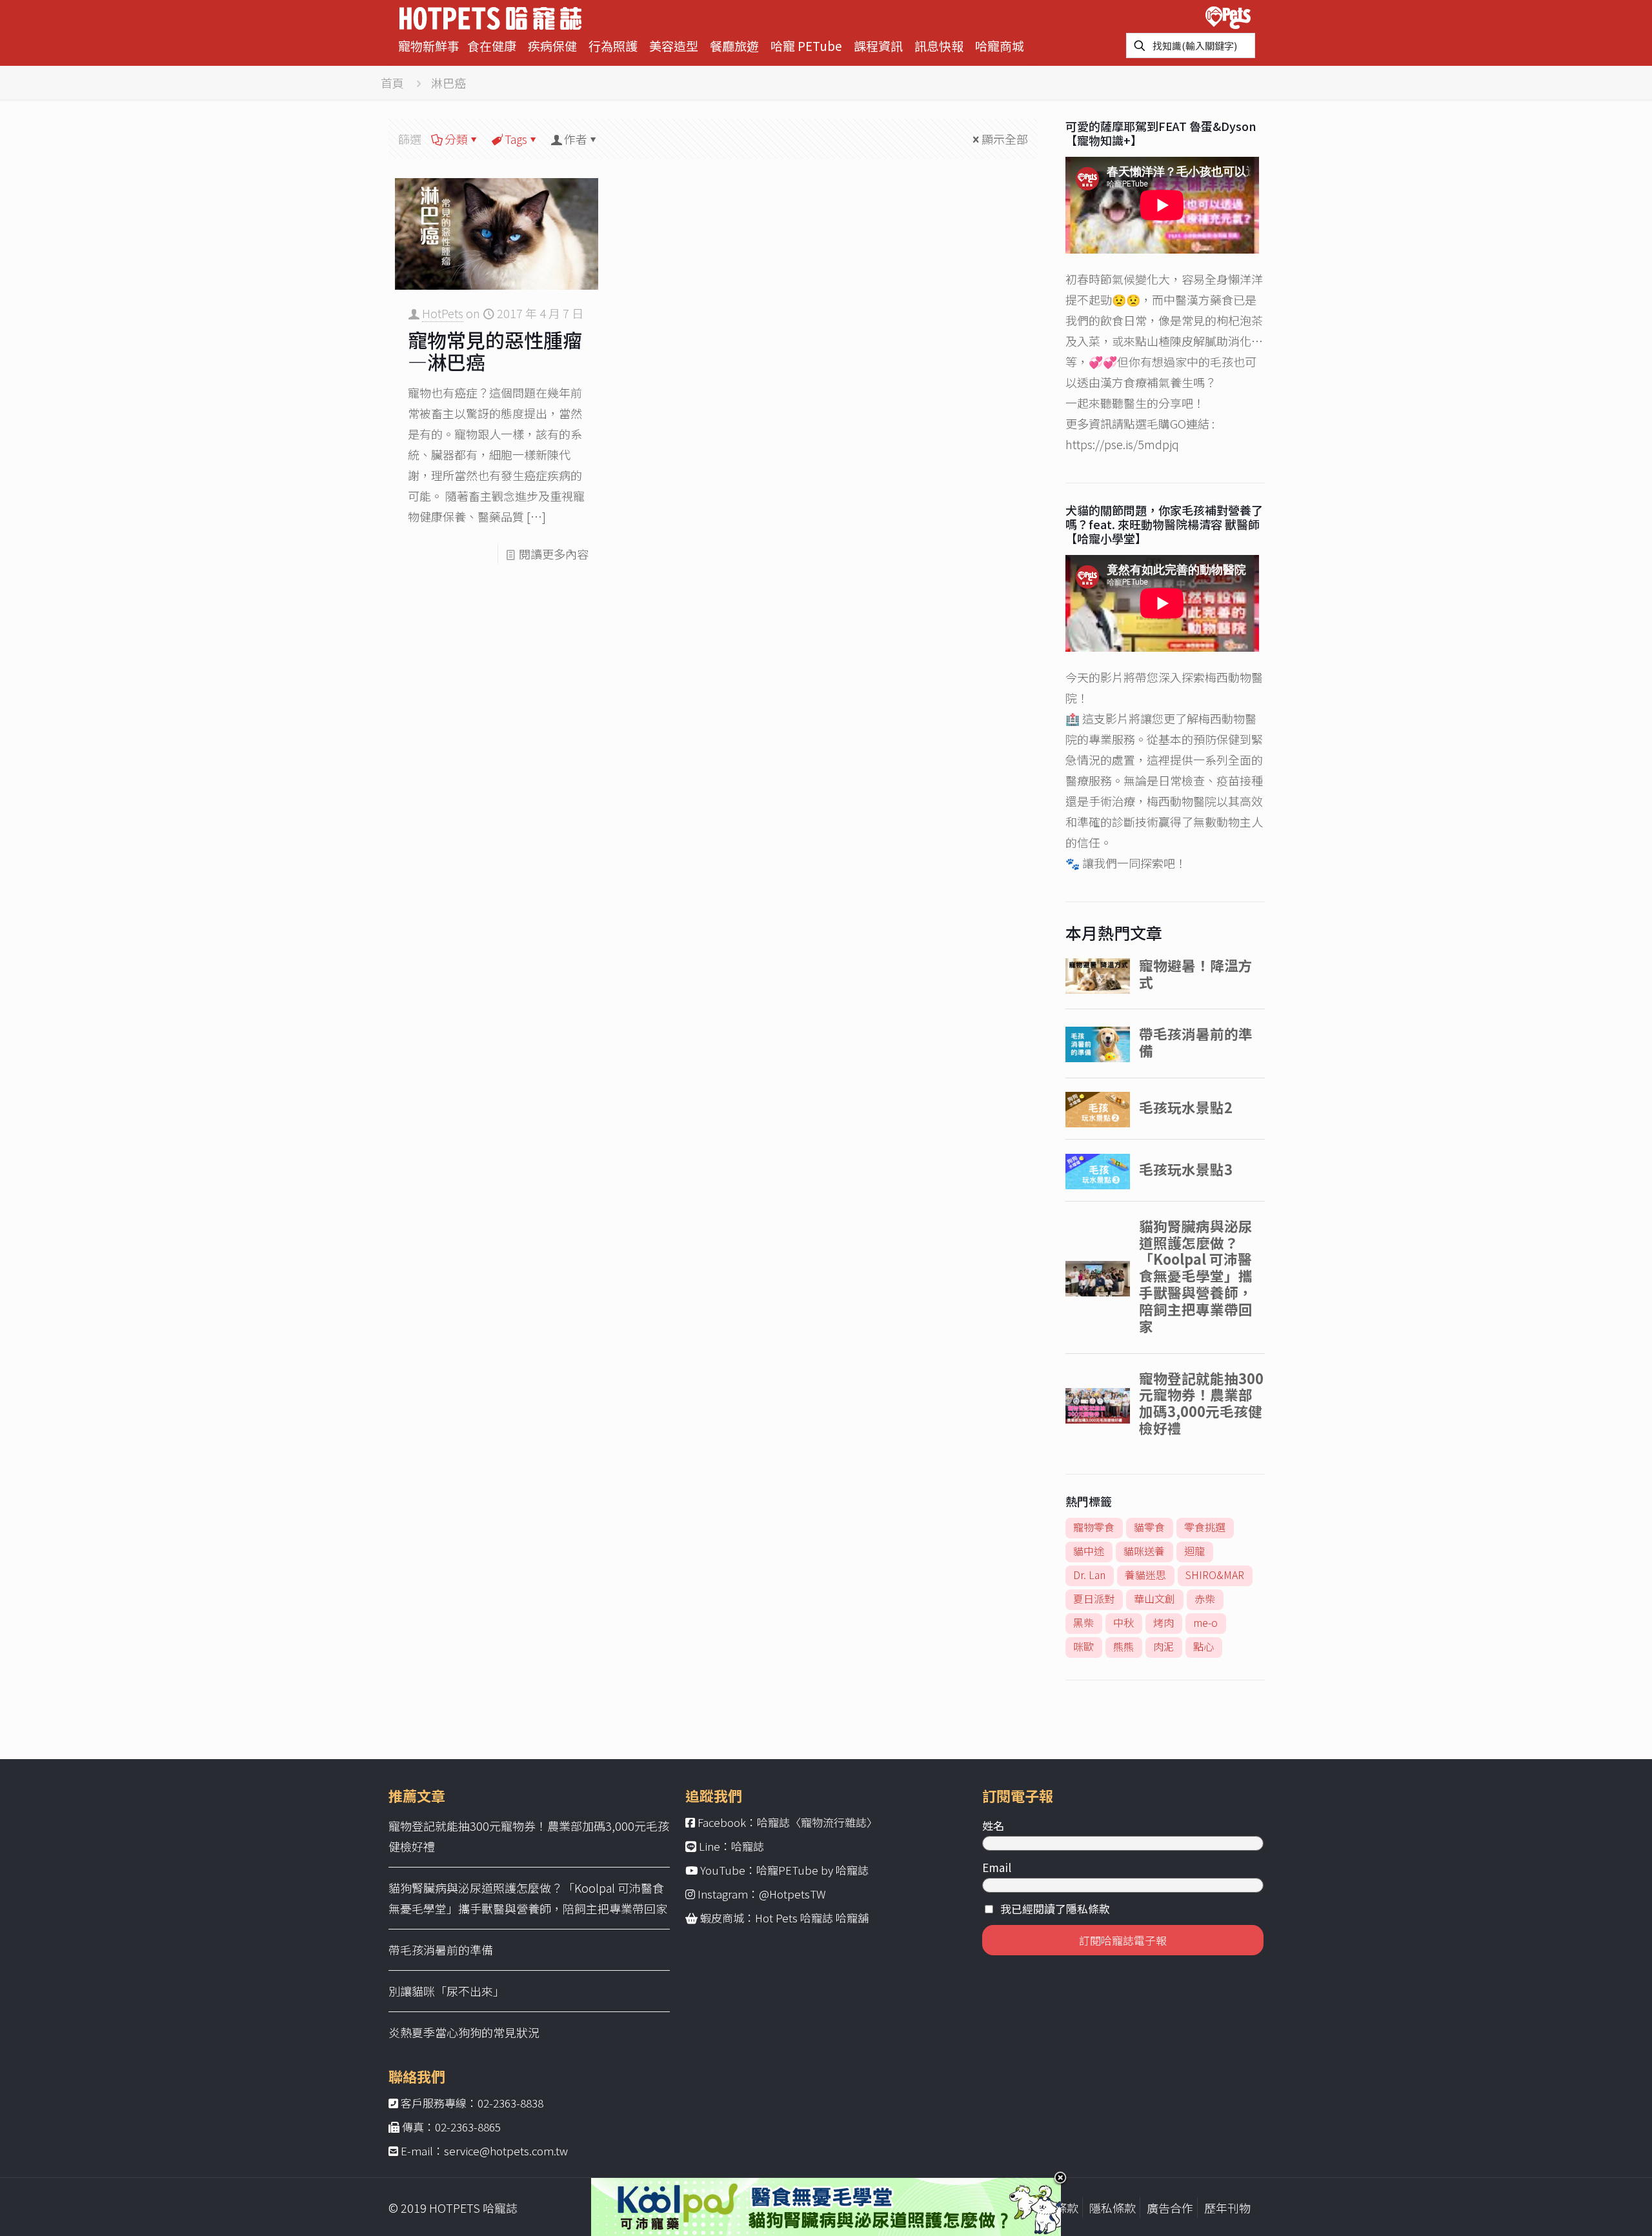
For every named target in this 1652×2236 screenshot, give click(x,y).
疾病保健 (552, 45)
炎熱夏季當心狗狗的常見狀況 (464, 2032)
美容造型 (674, 45)
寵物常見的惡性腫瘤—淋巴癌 (495, 350)
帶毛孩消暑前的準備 (441, 1949)
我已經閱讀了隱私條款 (1055, 1909)
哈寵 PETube (806, 45)
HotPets (443, 313)
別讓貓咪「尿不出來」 (447, 1991)
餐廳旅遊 (734, 45)
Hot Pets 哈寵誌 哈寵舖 (812, 1918)
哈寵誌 (748, 1846)
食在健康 (492, 45)
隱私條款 (1113, 2208)
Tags (516, 139)
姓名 (993, 1825)
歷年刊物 (1227, 2208)
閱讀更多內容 (554, 554)
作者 (576, 139)
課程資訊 (878, 45)
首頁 (392, 83)
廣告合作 (1170, 2208)
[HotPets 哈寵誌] (490, 16)
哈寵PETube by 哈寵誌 (812, 1870)
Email (997, 1867)
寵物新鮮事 (429, 45)
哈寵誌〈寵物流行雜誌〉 (817, 1822)
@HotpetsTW (792, 1894)
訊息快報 (939, 45)
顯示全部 (1005, 139)
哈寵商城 (1000, 45)
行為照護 (613, 45)
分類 (456, 139)
